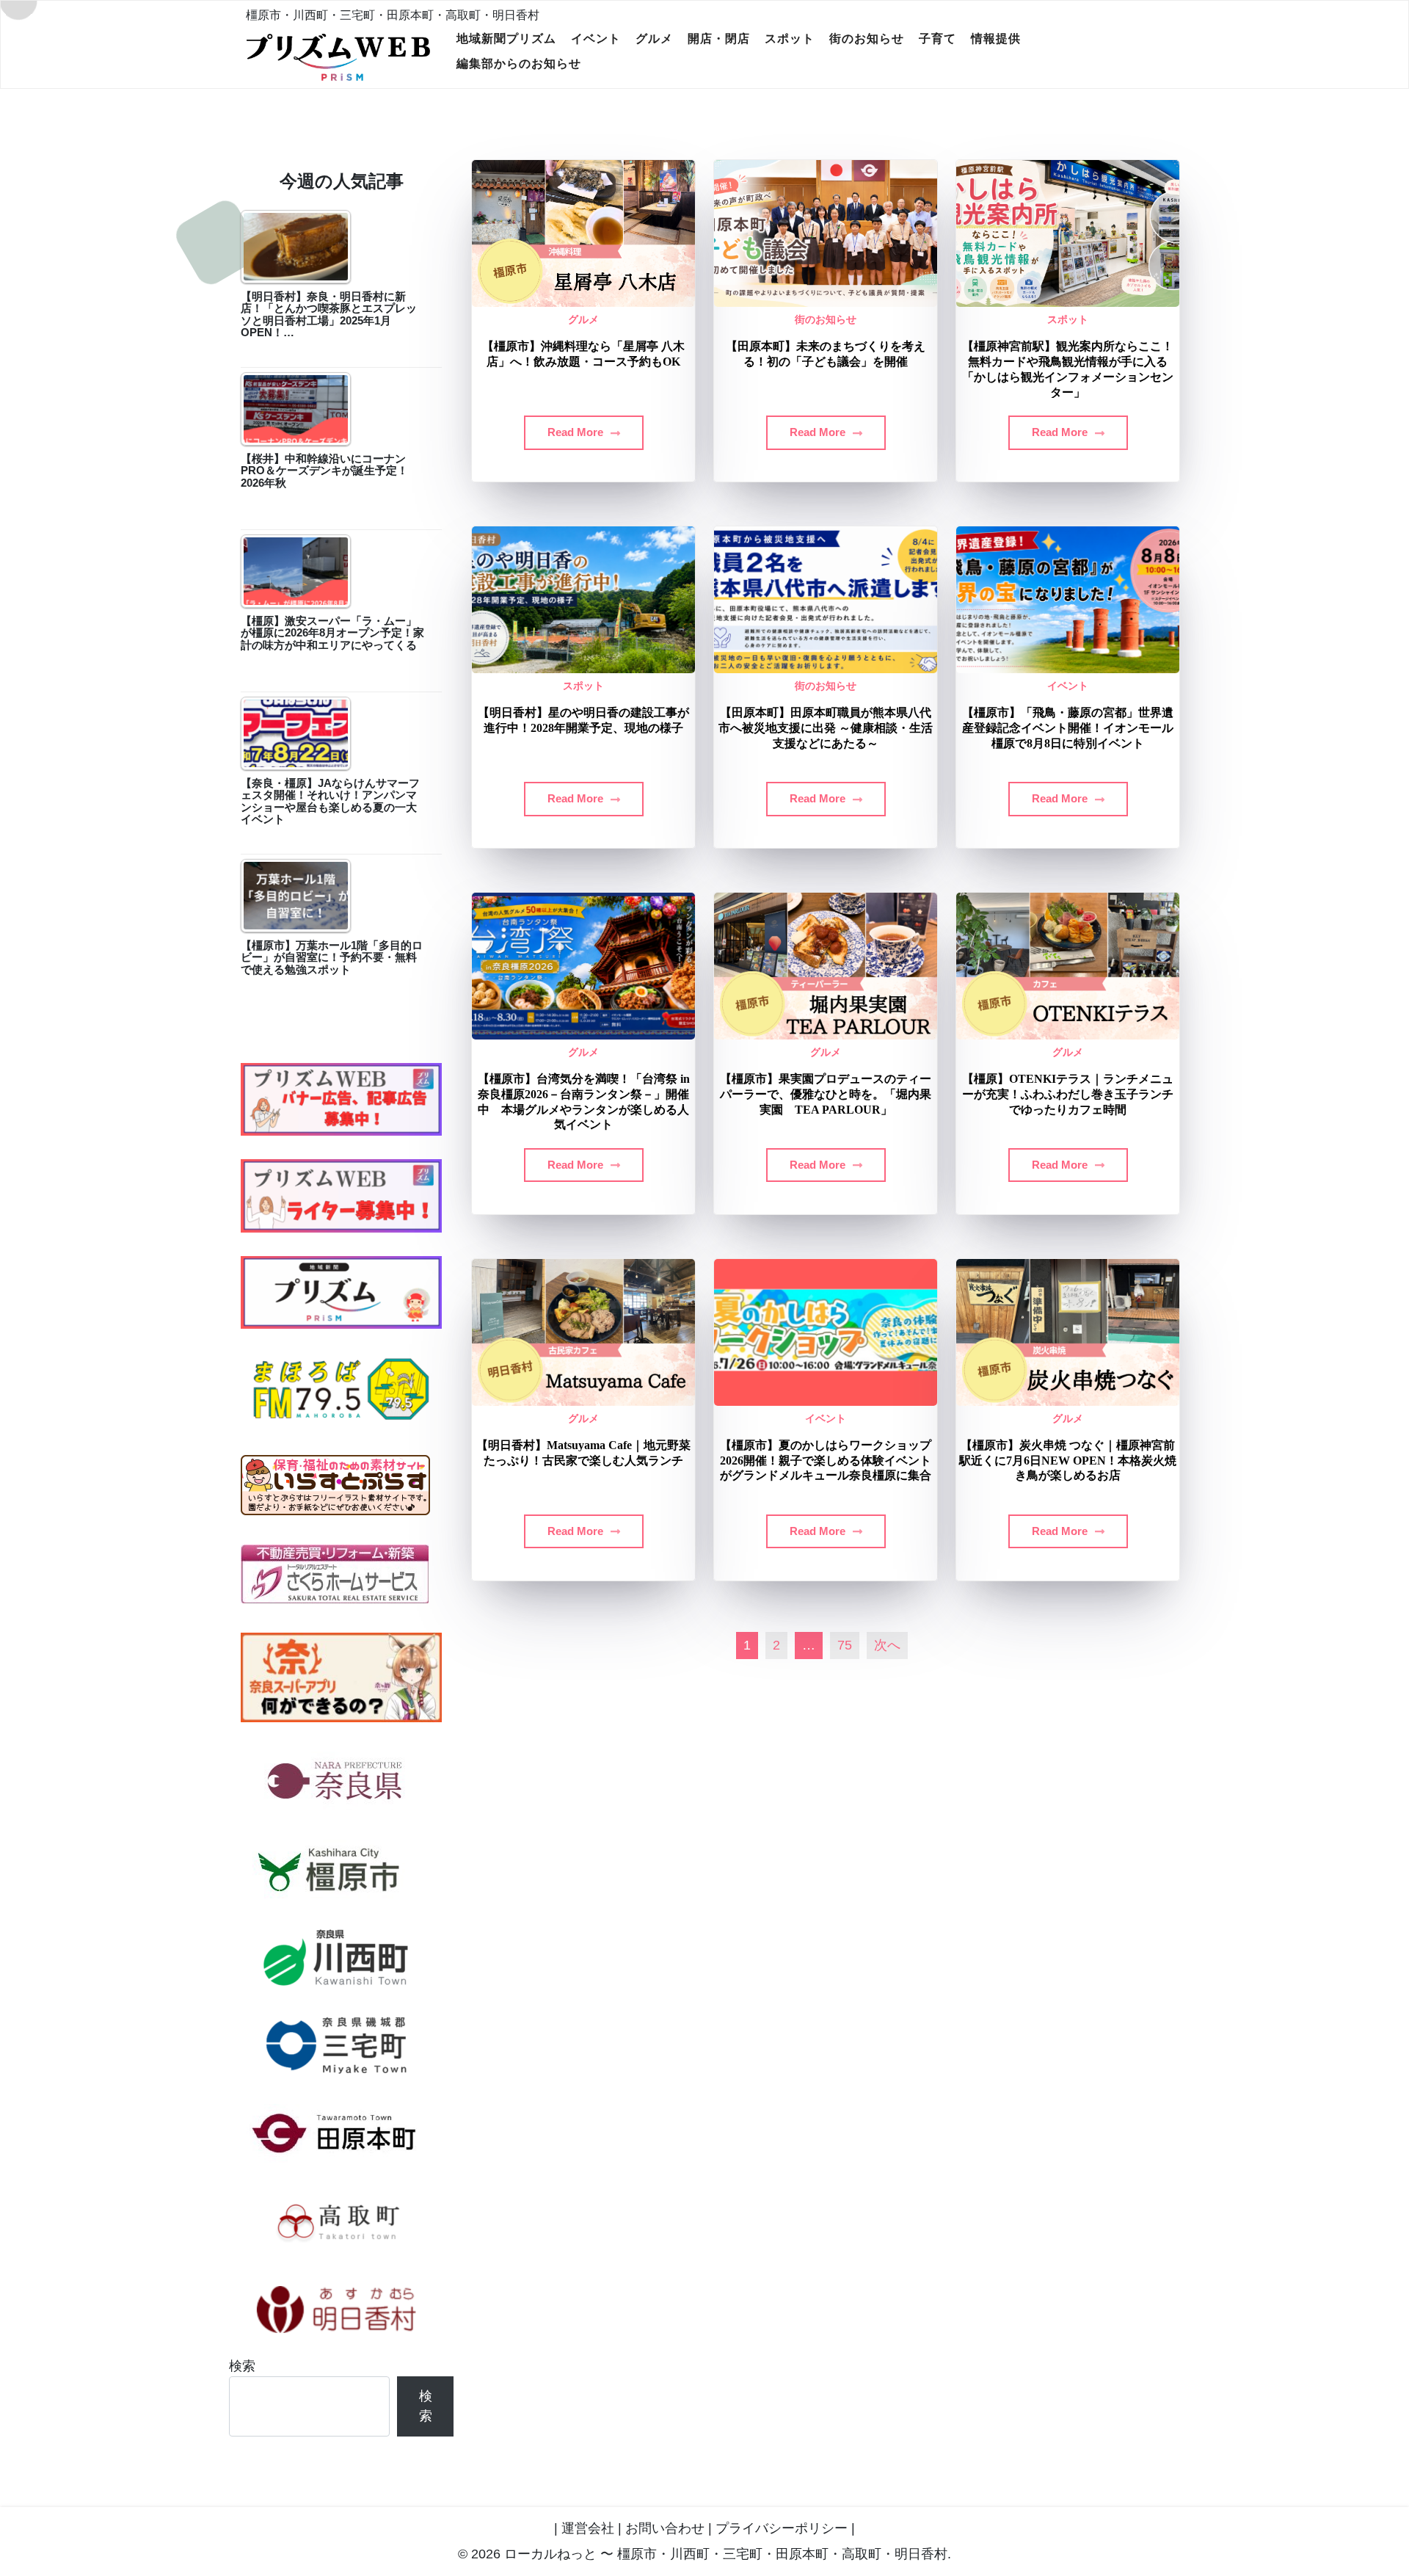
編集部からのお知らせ (519, 64)
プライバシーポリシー (782, 2528)
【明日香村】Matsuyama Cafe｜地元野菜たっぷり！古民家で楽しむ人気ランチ (583, 1453)
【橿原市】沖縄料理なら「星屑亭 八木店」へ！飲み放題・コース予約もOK (583, 354)
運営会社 (588, 2528)
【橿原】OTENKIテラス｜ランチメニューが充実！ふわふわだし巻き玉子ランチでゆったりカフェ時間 (1068, 1094)
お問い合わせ (665, 2528)
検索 (242, 2366)
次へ (887, 1645)
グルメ (654, 39)
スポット (790, 39)
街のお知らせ (867, 39)
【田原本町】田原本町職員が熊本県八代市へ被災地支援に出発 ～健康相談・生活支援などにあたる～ (826, 728)
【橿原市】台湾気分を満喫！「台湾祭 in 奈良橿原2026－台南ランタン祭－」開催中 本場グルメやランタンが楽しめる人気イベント (584, 1102)
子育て (937, 39)
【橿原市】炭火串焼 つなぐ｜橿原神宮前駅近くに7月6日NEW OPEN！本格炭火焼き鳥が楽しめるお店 (1068, 1461)
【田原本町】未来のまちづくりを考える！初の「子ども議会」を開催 (826, 354)
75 (845, 1645)
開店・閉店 (719, 39)
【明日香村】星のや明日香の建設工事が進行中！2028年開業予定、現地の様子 (583, 720)
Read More (577, 432)
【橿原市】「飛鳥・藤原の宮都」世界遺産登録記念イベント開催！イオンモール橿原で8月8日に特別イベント (1068, 728)
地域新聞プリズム (506, 39)
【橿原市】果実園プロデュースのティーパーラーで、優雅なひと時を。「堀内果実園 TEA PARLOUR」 (826, 1094)
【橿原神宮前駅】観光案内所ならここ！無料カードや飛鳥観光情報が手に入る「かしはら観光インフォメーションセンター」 (1068, 369)
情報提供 (996, 39)
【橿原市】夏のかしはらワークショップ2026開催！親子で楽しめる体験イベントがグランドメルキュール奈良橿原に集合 (826, 1461)
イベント (596, 39)
